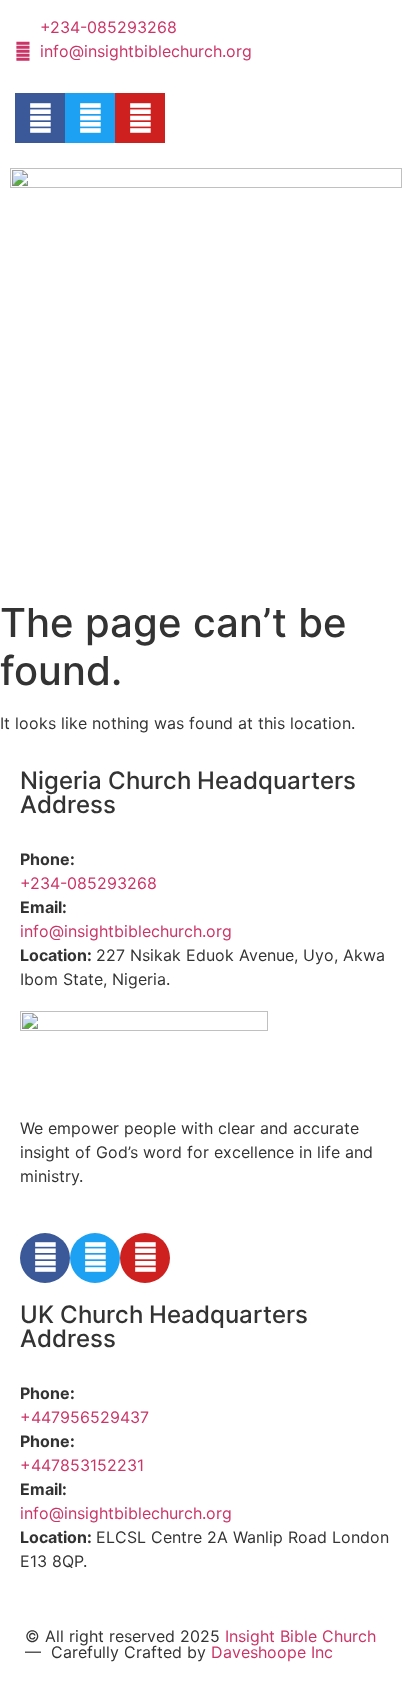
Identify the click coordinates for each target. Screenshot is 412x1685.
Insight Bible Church (300, 1636)
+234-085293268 (88, 883)
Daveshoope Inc (272, 1652)
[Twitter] (90, 118)
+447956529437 (84, 1417)
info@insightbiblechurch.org (126, 931)
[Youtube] (140, 118)
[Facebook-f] (40, 118)
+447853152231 (82, 1465)
